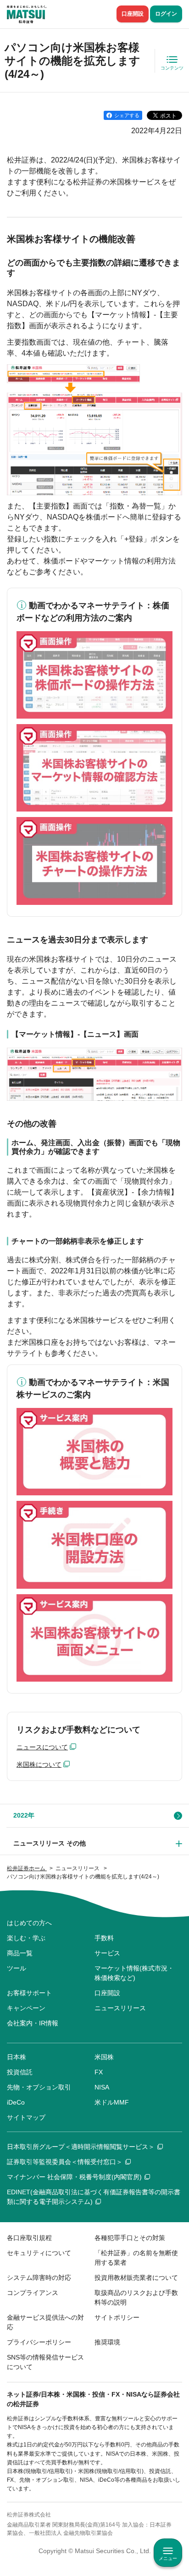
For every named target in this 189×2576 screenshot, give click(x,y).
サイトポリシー (117, 2317)
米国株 (104, 2057)
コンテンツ (172, 68)
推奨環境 (107, 2342)
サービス (107, 1953)
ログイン (166, 14)
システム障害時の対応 (39, 2278)
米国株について (39, 1764)
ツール (17, 1968)
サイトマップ (26, 2117)
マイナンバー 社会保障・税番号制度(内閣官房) (74, 2177)
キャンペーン (26, 2008)
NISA (102, 2087)
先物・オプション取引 (39, 2087)
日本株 (17, 2057)
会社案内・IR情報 (33, 2023)
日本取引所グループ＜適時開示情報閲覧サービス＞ (81, 2147)
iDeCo (16, 2102)
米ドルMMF (112, 2102)
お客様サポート (29, 1993)
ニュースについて (42, 1747)
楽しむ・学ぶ (26, 1938)
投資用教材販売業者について (136, 2278)
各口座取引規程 (29, 2238)
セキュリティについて (39, 2253)
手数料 (104, 1938)
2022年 (24, 1815)
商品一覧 (20, 1953)
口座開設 (133, 14)
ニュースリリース (120, 2008)
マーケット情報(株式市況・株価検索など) (134, 1973)
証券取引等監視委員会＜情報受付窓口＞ (65, 2162)
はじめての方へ (29, 1923)
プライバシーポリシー (39, 2342)
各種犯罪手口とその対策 (130, 2238)
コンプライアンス (33, 2293)
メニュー (168, 2558)
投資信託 (20, 2072)
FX (99, 2072)
